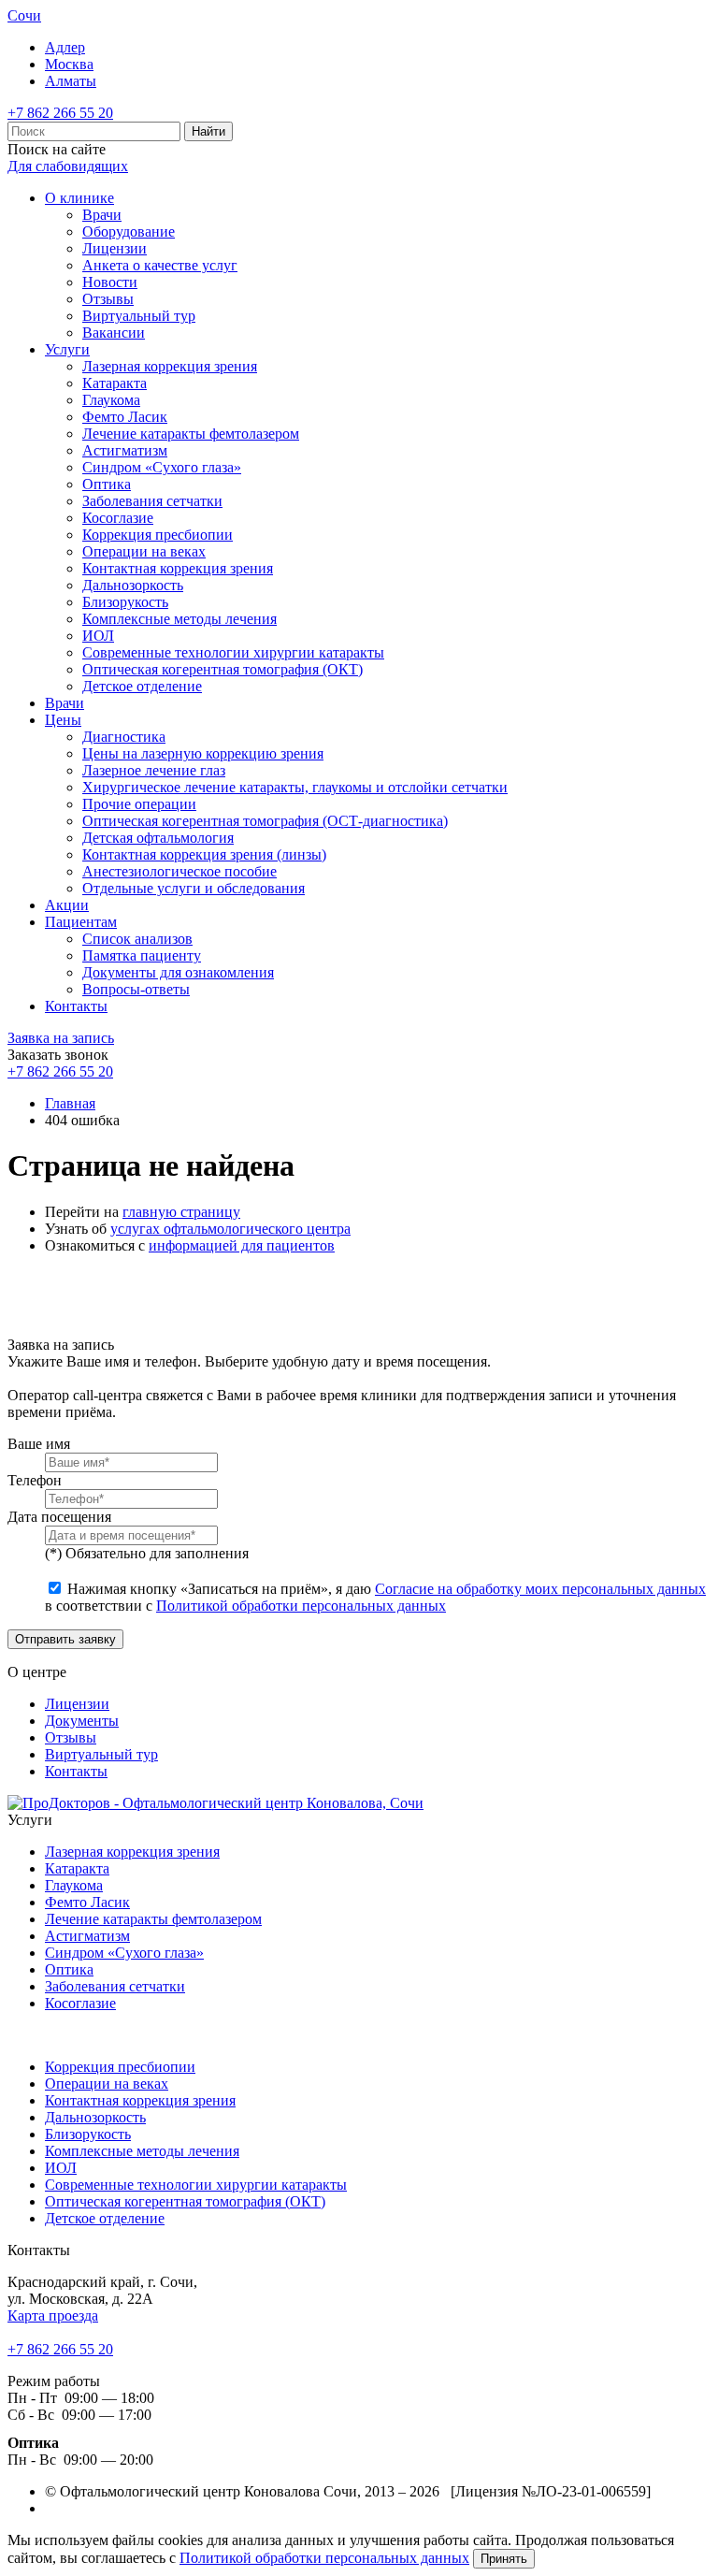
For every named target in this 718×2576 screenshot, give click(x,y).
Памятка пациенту (142, 955)
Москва (69, 64)
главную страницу (181, 1212)
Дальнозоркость (133, 585)
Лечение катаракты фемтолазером (191, 434)
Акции (67, 905)
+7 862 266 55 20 (60, 113)
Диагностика (124, 737)
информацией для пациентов (242, 1245)
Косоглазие (118, 518)
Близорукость (125, 602)
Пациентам (81, 922)
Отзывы (108, 299)
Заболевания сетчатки (152, 501)
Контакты (76, 1006)
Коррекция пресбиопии (158, 535)
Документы (82, 1721)
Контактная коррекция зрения (178, 568)
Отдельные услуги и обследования (194, 888)
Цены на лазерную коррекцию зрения (203, 753)
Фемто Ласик (125, 417)
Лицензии (115, 248)
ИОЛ (98, 636)
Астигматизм (125, 450)
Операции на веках (144, 551)
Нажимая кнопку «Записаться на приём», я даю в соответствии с (375, 1597)
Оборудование (129, 232)
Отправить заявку (65, 1639)
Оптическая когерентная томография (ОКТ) (223, 669)
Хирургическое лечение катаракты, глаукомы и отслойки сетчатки (295, 787)
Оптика (107, 484)
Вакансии (114, 333)
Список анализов (137, 939)
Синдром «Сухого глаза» (162, 467)
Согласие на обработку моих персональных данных (540, 1589)
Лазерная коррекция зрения (170, 366)
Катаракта (115, 383)
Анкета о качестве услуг (160, 265)
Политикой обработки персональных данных (301, 1606)
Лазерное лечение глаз (154, 770)
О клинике (79, 198)
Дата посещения (59, 1517)
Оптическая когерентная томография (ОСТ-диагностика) (265, 821)
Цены (63, 720)
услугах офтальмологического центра (230, 1229)
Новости (110, 282)
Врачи (102, 215)
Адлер (65, 47)
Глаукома (111, 400)
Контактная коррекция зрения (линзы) (204, 854)
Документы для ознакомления (178, 972)
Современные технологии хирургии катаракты (233, 652)
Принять (504, 2559)
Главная (70, 1103)
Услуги (67, 349)
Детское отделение (142, 686)
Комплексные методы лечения (179, 619)
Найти (208, 131)
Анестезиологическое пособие (179, 871)
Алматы (71, 81)
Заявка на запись (61, 1038)
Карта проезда (53, 2316)
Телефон (35, 1480)
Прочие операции (139, 804)
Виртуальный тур (139, 316)
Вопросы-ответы (136, 989)
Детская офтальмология (158, 838)
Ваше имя (39, 1444)
